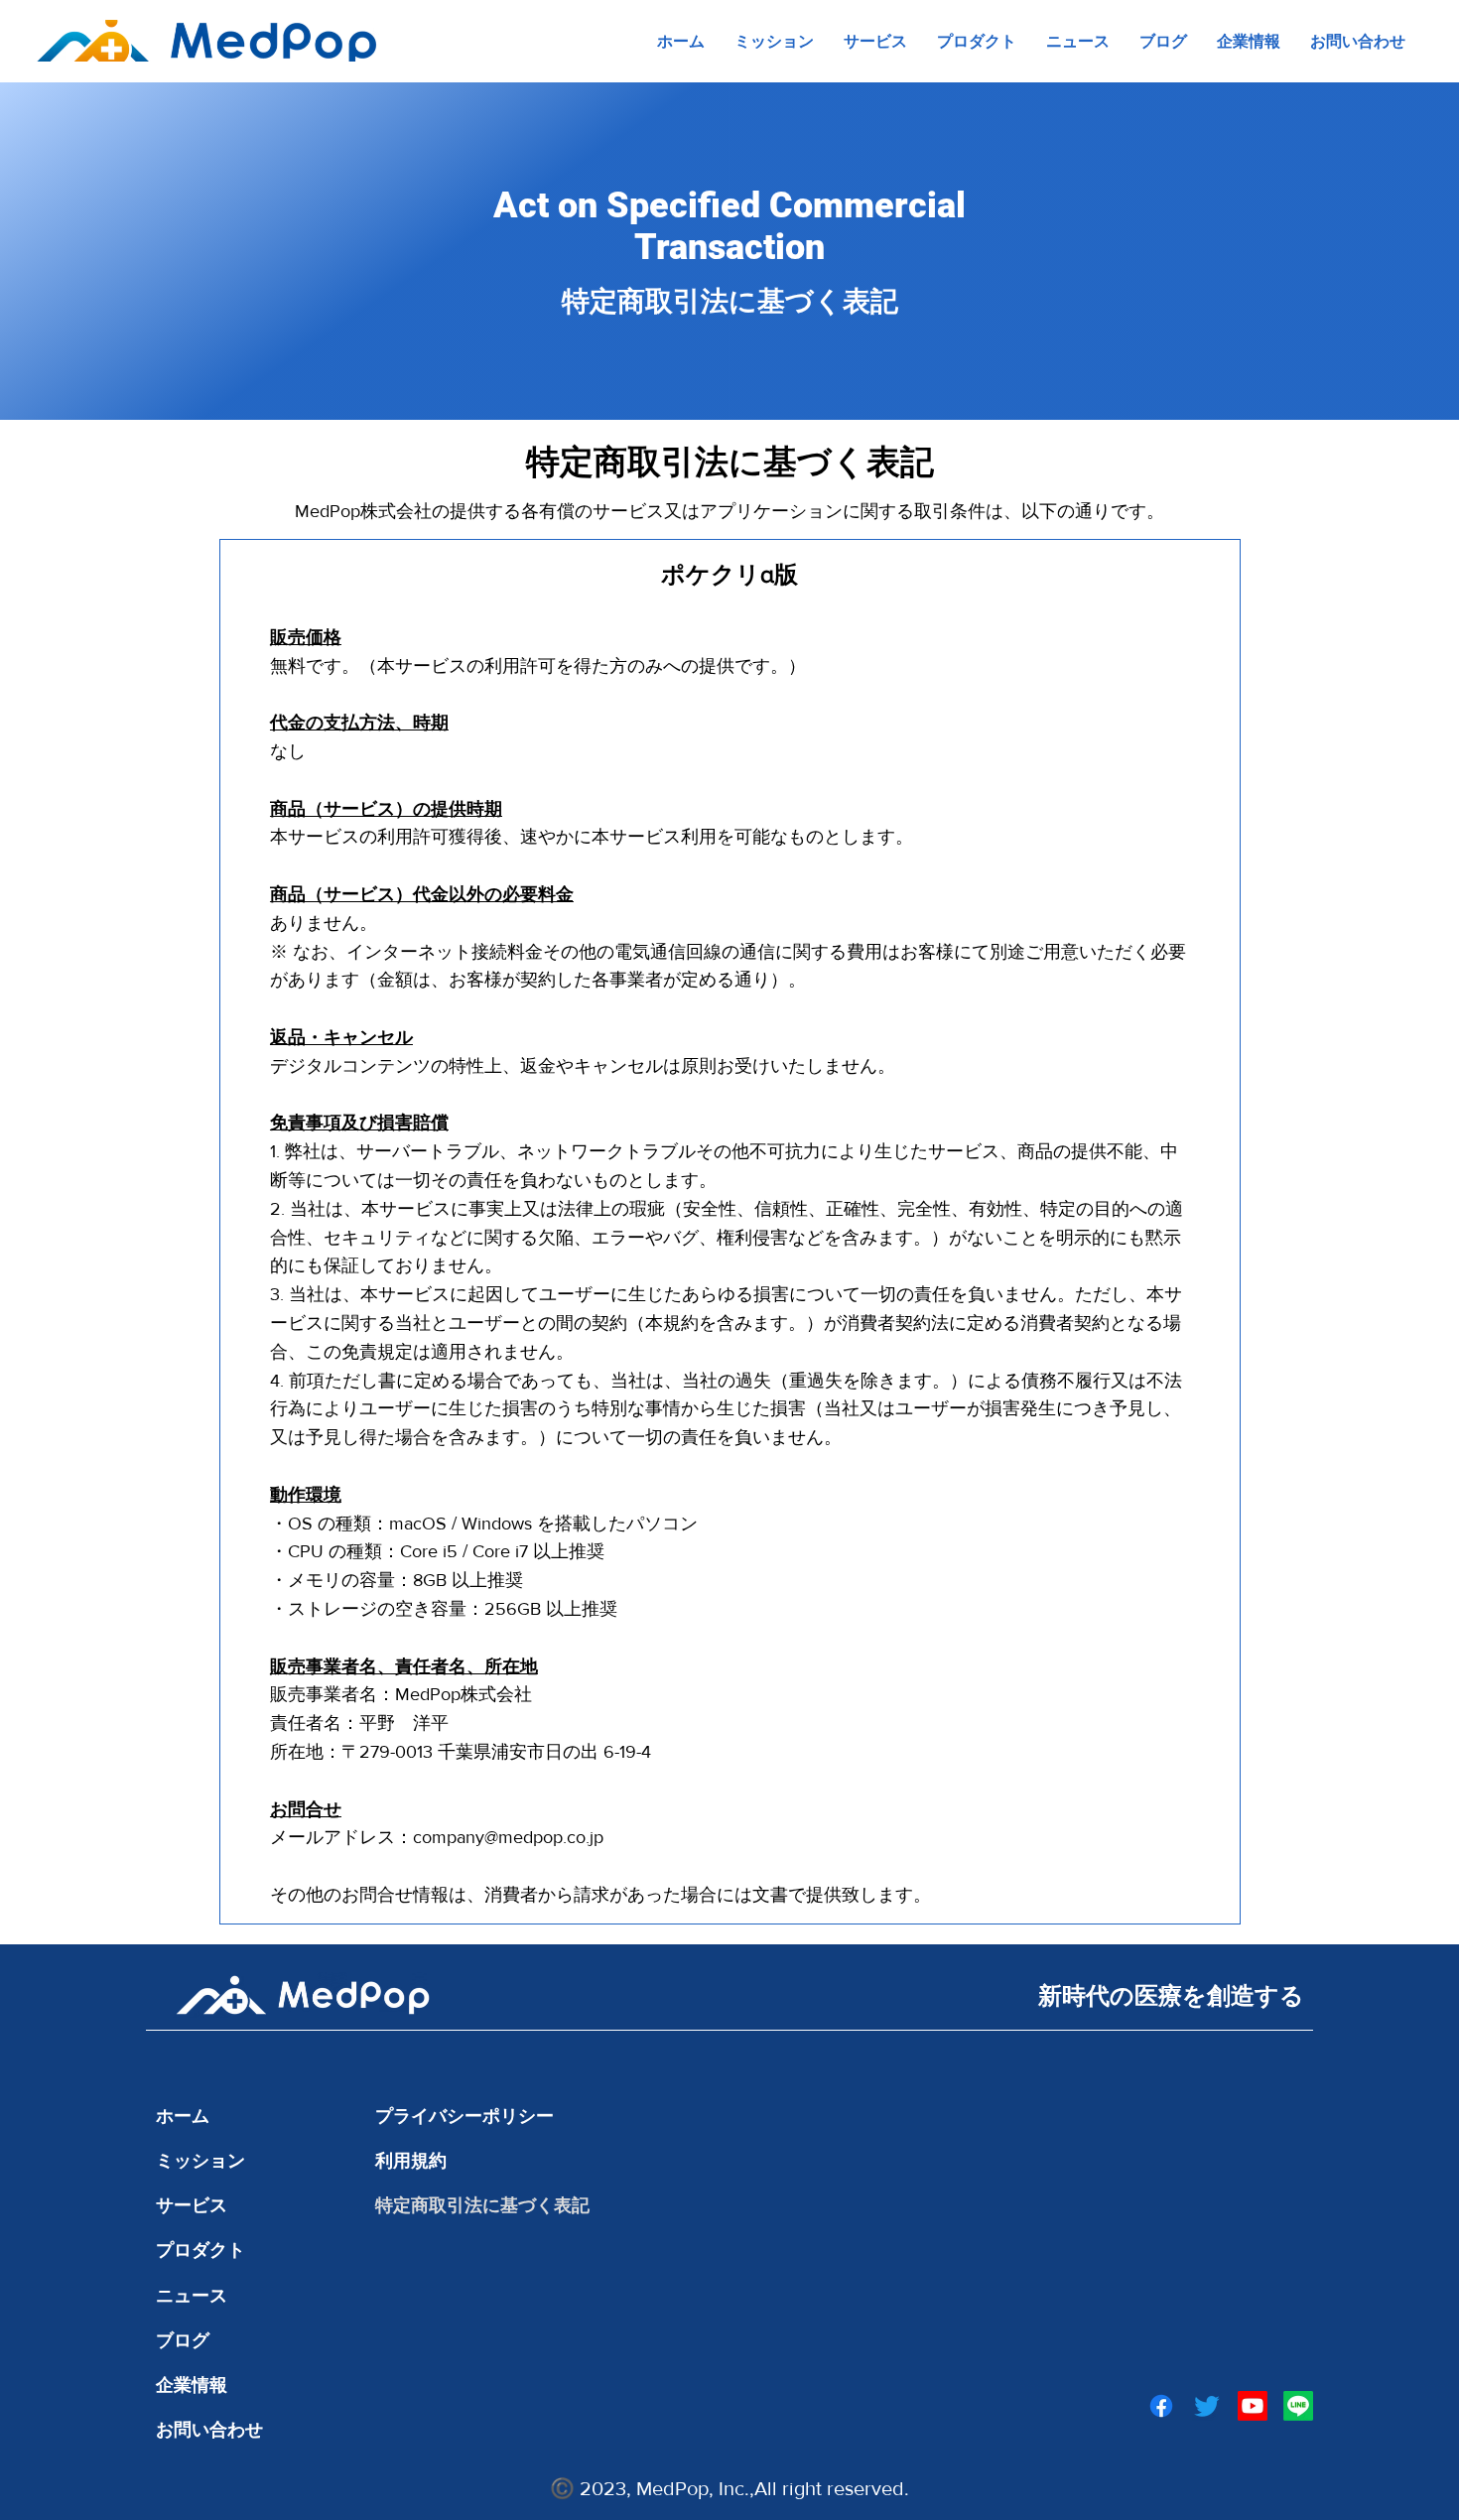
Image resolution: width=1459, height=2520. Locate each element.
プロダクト (200, 2250)
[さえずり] (1207, 2406)
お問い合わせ (209, 2429)
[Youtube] (1253, 2406)
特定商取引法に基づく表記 (482, 2205)
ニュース (192, 2295)
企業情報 (192, 2385)
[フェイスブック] (1161, 2406)
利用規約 (411, 2160)
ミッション (200, 2160)
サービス (192, 2205)
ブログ (183, 2340)
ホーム (183, 2116)
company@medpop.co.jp (508, 1837)
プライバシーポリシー (464, 2116)
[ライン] (1298, 2406)
